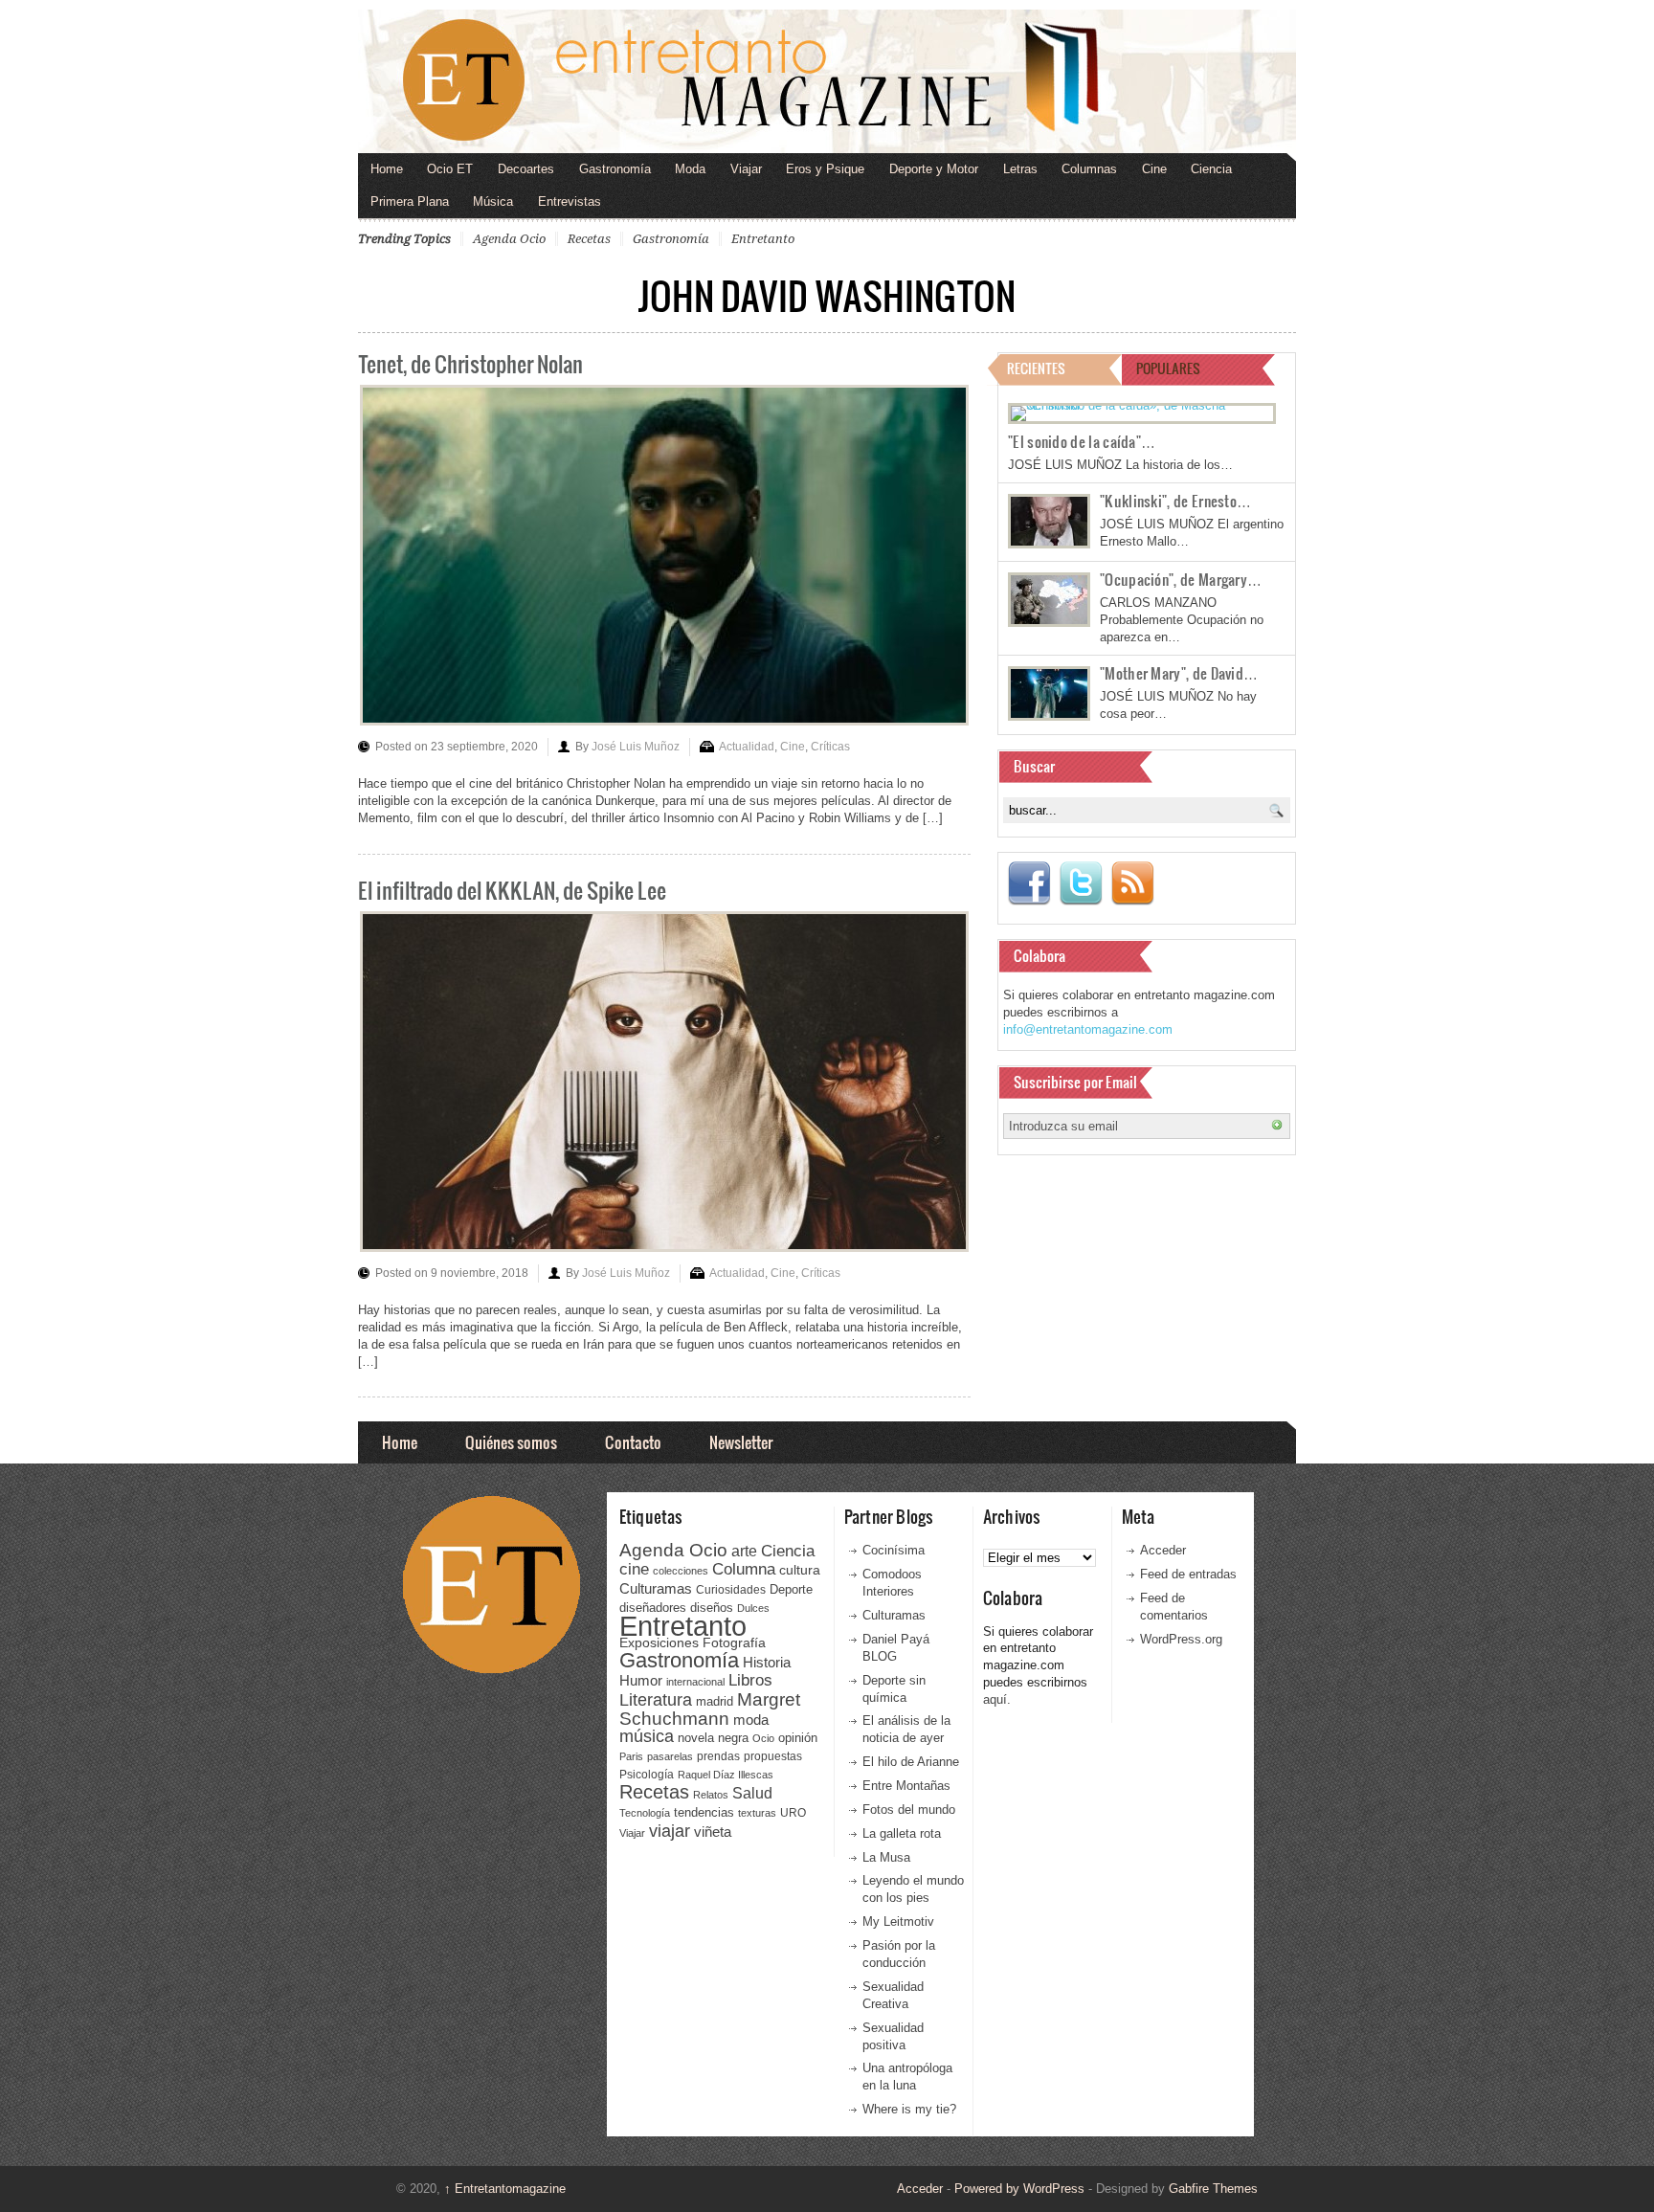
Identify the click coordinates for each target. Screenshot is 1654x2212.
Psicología (647, 1775)
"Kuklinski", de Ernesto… (1175, 501)
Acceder (1163, 1550)
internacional (695, 1682)
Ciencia (1211, 169)
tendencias (704, 1812)
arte (744, 1551)
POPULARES (1168, 368)
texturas (757, 1813)
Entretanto (763, 239)
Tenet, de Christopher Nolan (470, 363)
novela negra (713, 1738)
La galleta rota (902, 1833)
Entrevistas (570, 201)
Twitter (1081, 883)
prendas (718, 1756)
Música (493, 201)
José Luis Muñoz (636, 747)
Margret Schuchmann (710, 1709)
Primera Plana (410, 201)
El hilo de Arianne (911, 1762)
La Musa (886, 1857)
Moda (690, 169)
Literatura (656, 1699)
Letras (1020, 169)
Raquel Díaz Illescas (726, 1775)
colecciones (681, 1571)
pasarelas (670, 1756)
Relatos (711, 1795)
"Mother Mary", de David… (1179, 673)
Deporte (791, 1590)
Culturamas (656, 1588)
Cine (1154, 169)
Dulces (753, 1608)
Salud (752, 1793)
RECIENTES (1036, 368)
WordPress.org (1181, 1639)
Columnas (1089, 169)
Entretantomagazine (505, 2189)
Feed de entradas (1188, 1574)
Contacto (633, 1442)
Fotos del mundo (909, 1810)
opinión (798, 1738)
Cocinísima (894, 1550)
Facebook (1029, 883)
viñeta (713, 1832)
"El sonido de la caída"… (1082, 441)
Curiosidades (731, 1590)
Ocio (763, 1738)
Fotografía (734, 1642)
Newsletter (741, 1442)
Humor (641, 1680)
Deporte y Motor (934, 169)
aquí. (997, 1699)
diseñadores (653, 1608)
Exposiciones (659, 1643)
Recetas (589, 239)
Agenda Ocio (509, 239)
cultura (800, 1570)
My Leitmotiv (898, 1922)
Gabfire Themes (1213, 2189)
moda (751, 1720)
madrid (715, 1701)
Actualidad (747, 747)
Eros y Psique (825, 169)
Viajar (746, 169)
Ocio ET (450, 169)
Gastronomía (615, 169)
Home (387, 169)
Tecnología (645, 1813)
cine (634, 1569)
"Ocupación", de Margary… (1181, 579)
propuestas (773, 1756)
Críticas (830, 747)
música (647, 1736)
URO (793, 1813)
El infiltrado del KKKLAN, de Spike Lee (512, 890)
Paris (631, 1756)
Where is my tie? (909, 2109)
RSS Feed (1132, 883)
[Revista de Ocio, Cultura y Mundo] (827, 81)
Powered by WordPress (1019, 2189)
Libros (750, 1680)
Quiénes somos (511, 1442)
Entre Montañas (906, 1786)
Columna (744, 1569)
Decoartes (526, 169)
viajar (670, 1831)
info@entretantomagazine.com (1088, 1029)
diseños (712, 1608)
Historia (767, 1662)
